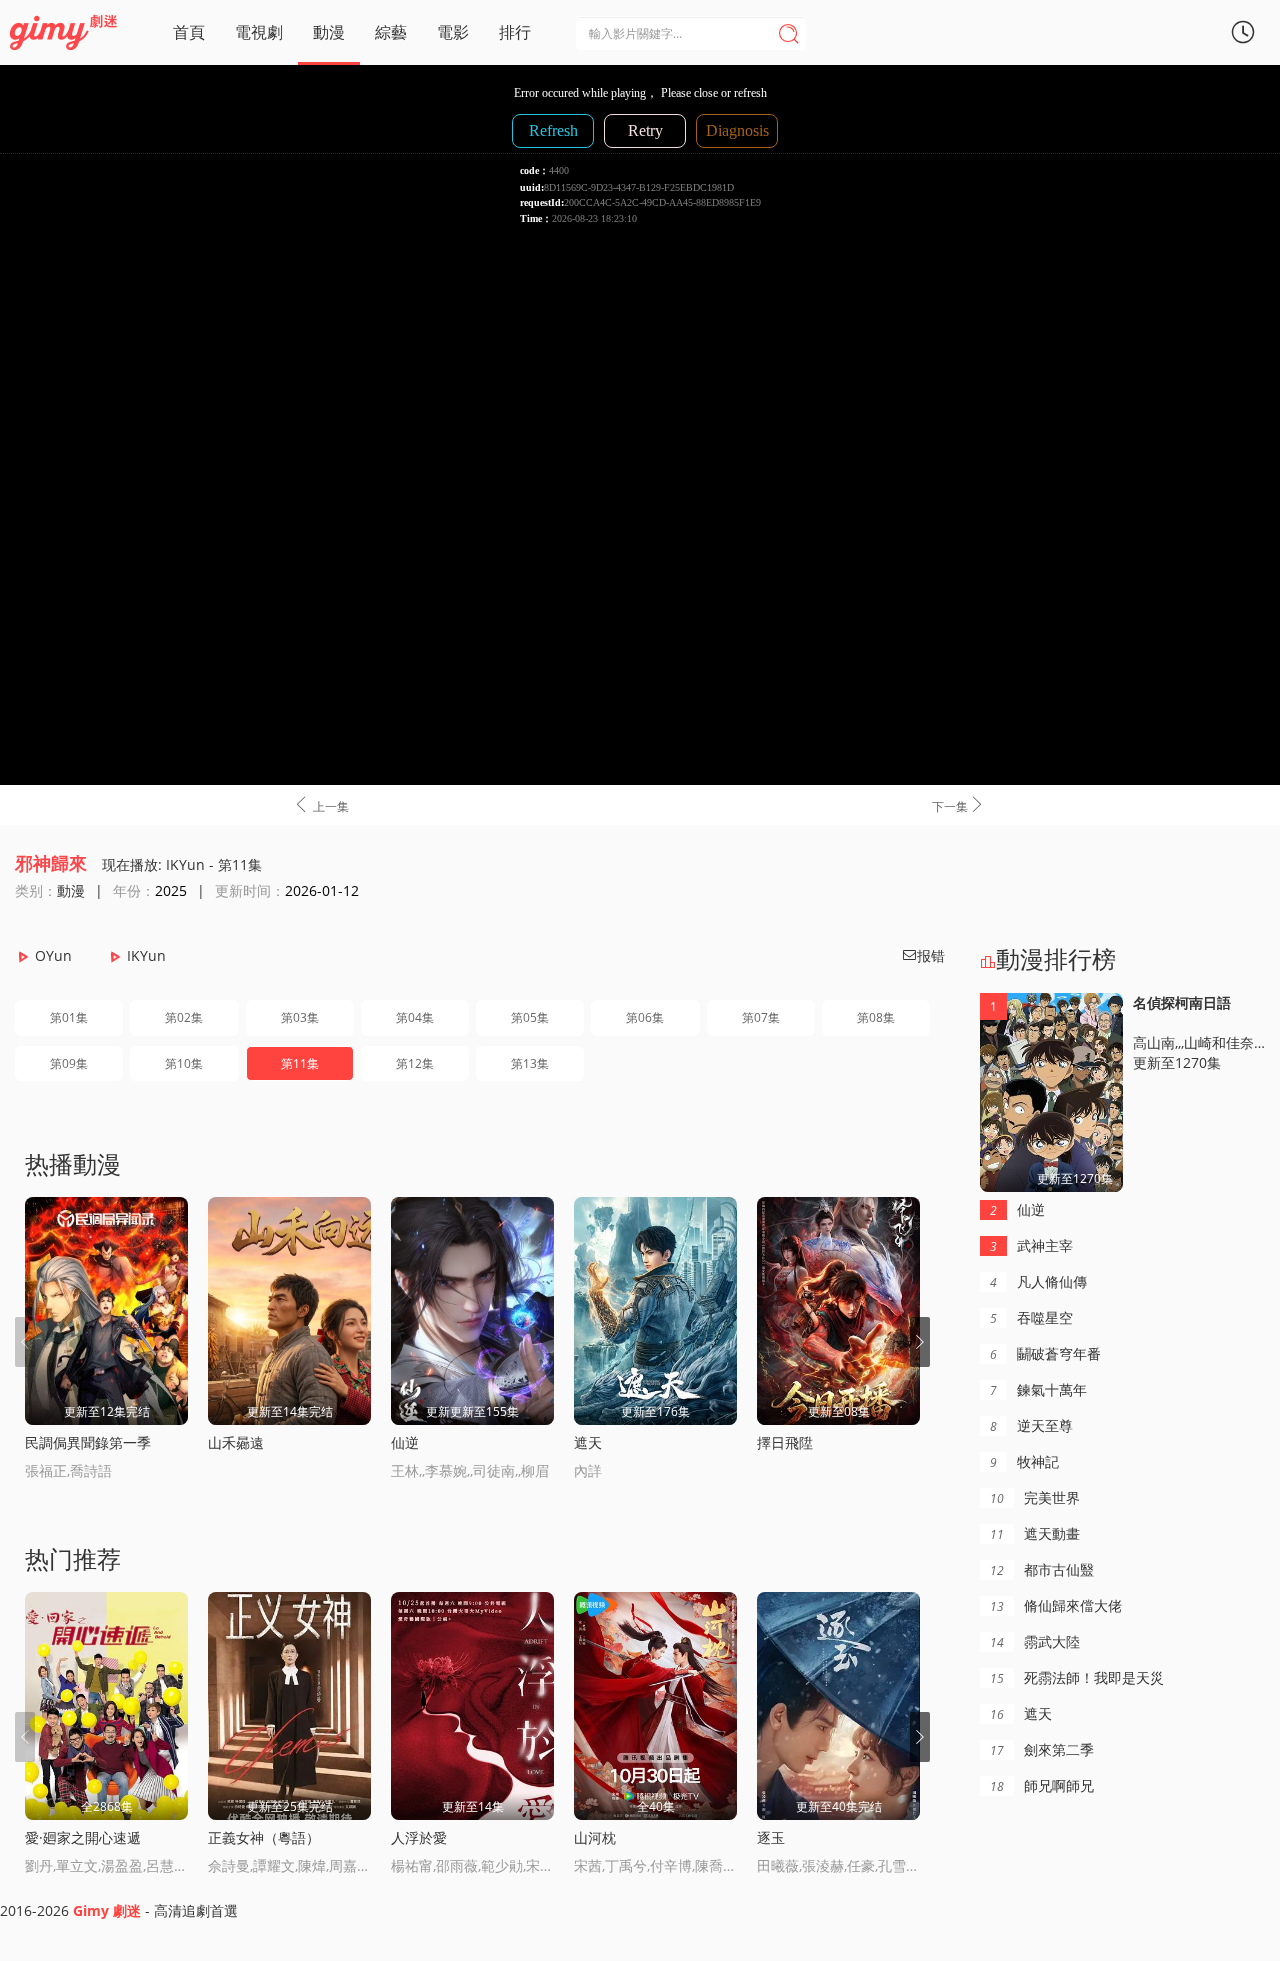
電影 (453, 32)
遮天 (588, 1442)
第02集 (184, 1017)
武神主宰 (1031, 1245)
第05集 (530, 1017)
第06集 (645, 1017)
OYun (53, 955)
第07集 (761, 1017)
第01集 (69, 1017)
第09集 (69, 1063)
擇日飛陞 (785, 1442)
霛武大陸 (1035, 1641)
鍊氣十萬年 (1038, 1389)
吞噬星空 (1031, 1317)
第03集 (300, 1017)
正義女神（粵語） (264, 1837)
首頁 (189, 32)
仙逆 (405, 1442)
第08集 (876, 1017)
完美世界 (1035, 1497)
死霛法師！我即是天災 (1077, 1677)
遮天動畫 (1035, 1533)
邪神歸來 (51, 863)
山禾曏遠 (236, 1442)
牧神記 (1024, 1461)
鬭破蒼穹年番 (1045, 1353)
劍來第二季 (1042, 1749)
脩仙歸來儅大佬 (1056, 1605)
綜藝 (391, 32)
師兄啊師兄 (1042, 1785)
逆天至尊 (1031, 1425)
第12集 (415, 1063)
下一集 (959, 805)
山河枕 (595, 1837)
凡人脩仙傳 (1038, 1281)
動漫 (329, 32)
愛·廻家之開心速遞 (83, 1837)
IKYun (146, 955)
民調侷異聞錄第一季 (88, 1442)
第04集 (415, 1017)
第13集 (530, 1063)
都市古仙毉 (1042, 1569)
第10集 (184, 1063)
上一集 (320, 805)
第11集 (300, 1063)
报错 (923, 955)
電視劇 (259, 32)
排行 (515, 32)
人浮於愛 (419, 1837)
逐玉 (771, 1837)
